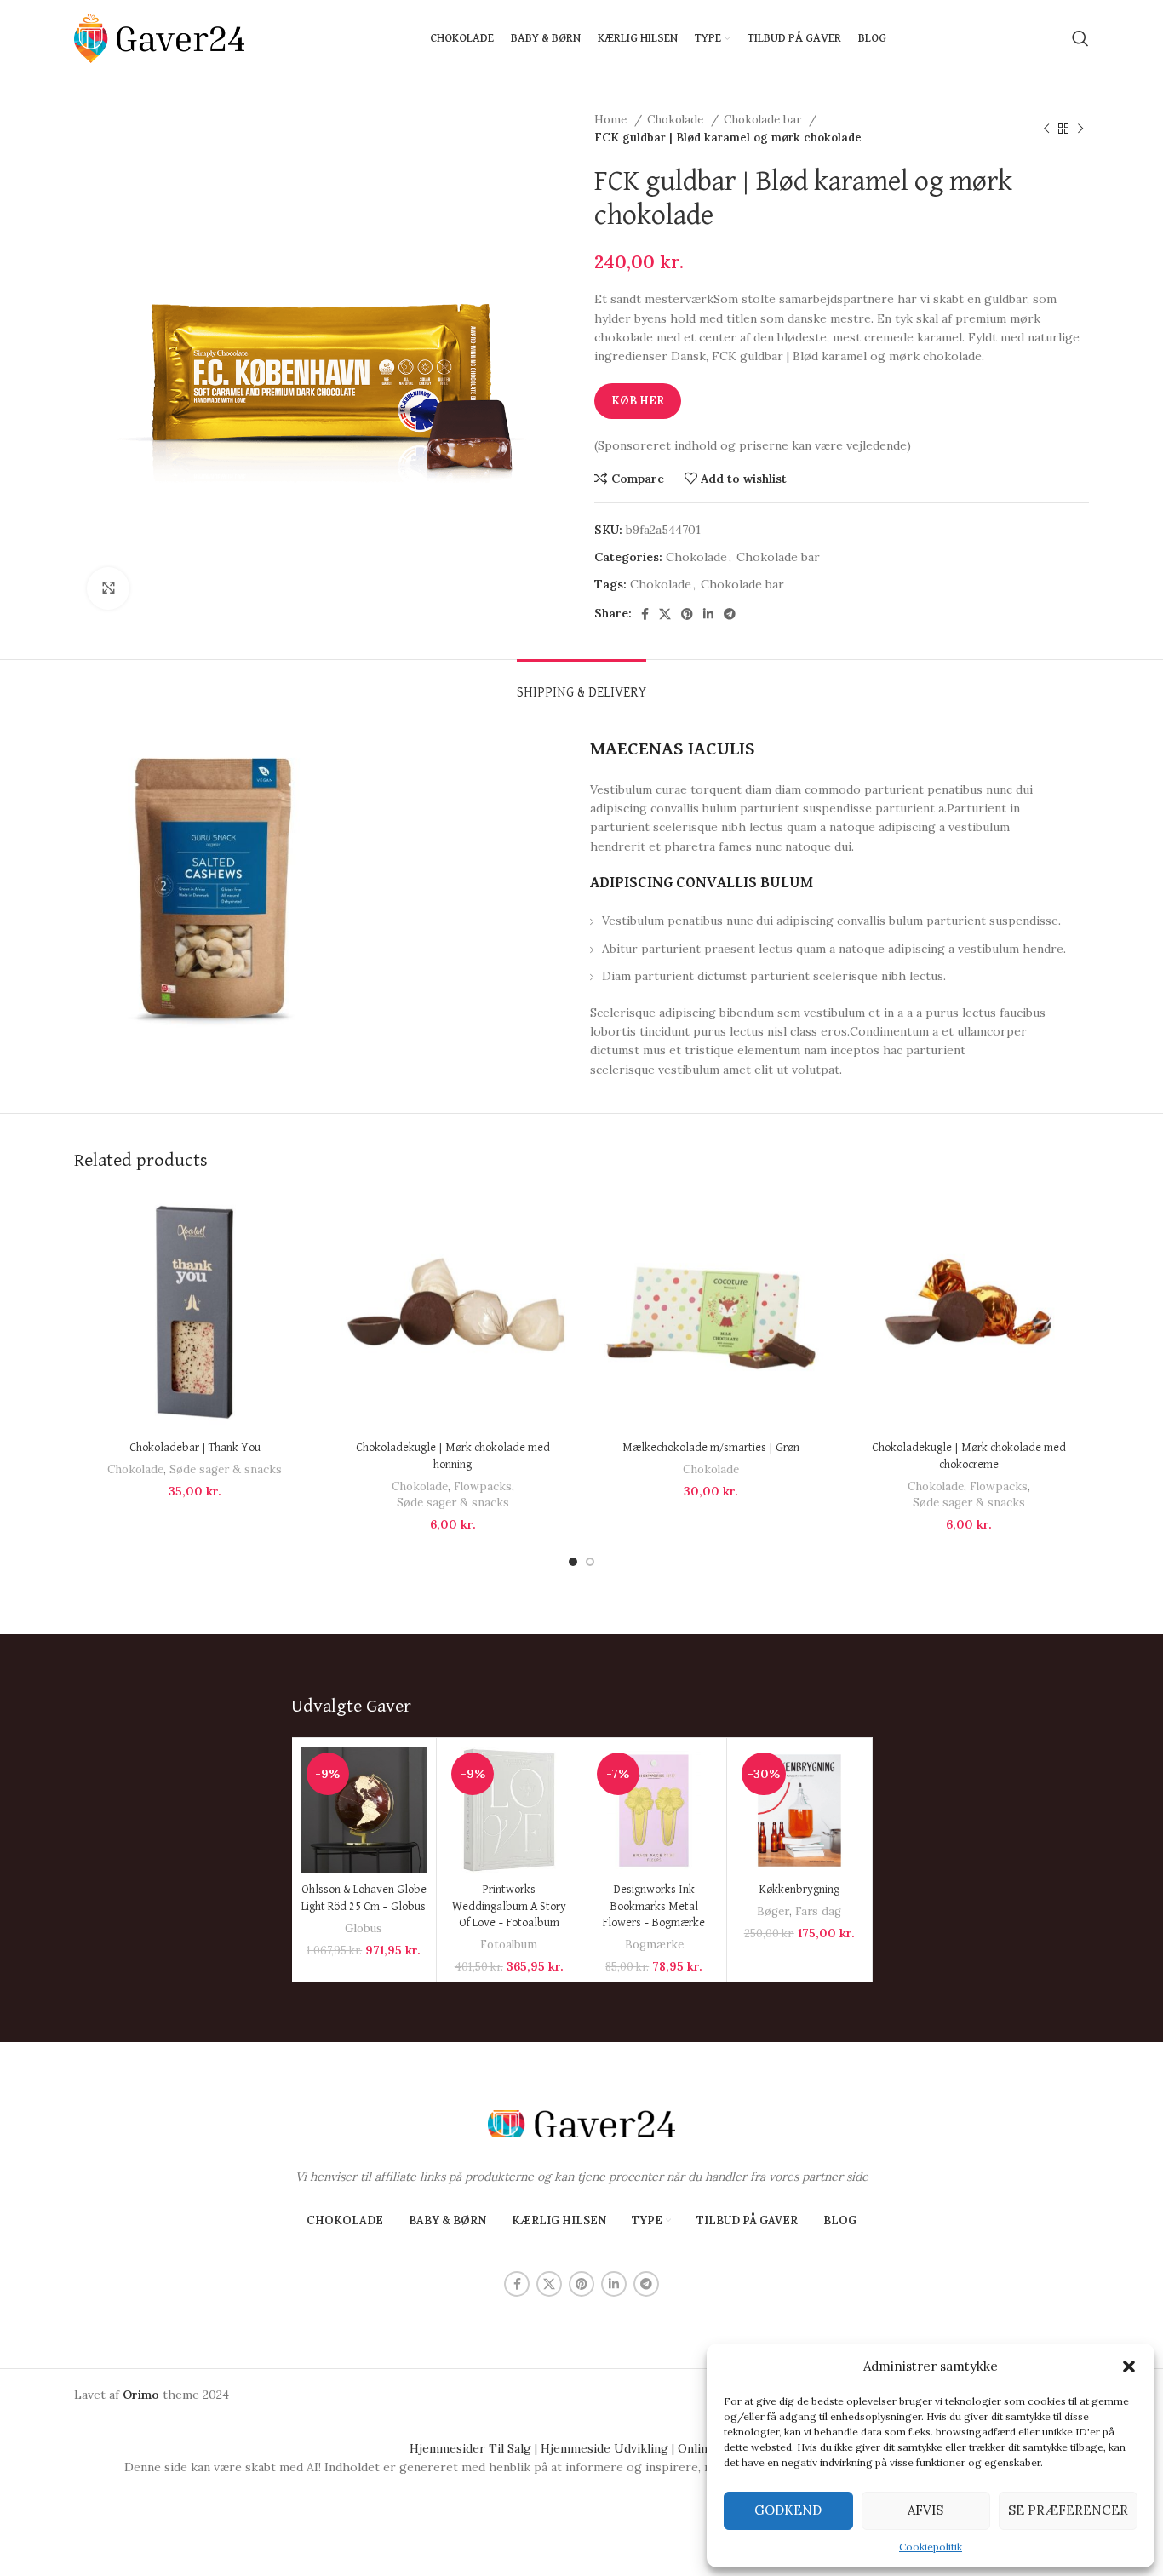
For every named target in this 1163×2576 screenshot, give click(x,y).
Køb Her (638, 401)
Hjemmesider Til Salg (470, 2448)
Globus (364, 1928)
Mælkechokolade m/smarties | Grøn (711, 1448)
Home (612, 120)
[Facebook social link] (645, 614)
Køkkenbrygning (799, 1890)
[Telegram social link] (730, 614)
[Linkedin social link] (708, 614)
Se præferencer (1068, 2510)
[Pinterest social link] (687, 614)
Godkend (788, 2510)
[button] (1129, 2367)
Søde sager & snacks (226, 1469)
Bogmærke (654, 1945)
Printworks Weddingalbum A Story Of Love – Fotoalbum (509, 1906)
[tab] (581, 685)
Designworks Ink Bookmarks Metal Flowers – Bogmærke (654, 1906)
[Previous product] (1046, 129)
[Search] (1080, 38)
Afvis (925, 2510)
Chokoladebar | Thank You (195, 1448)
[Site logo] (159, 37)
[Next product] (1080, 129)
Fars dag (818, 1911)
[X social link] (665, 614)
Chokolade (677, 120)
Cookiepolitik (931, 2547)
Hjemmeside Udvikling (604, 2448)
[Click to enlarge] (108, 588)
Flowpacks (483, 1486)
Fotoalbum (509, 1945)
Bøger (773, 1911)
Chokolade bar (764, 120)
